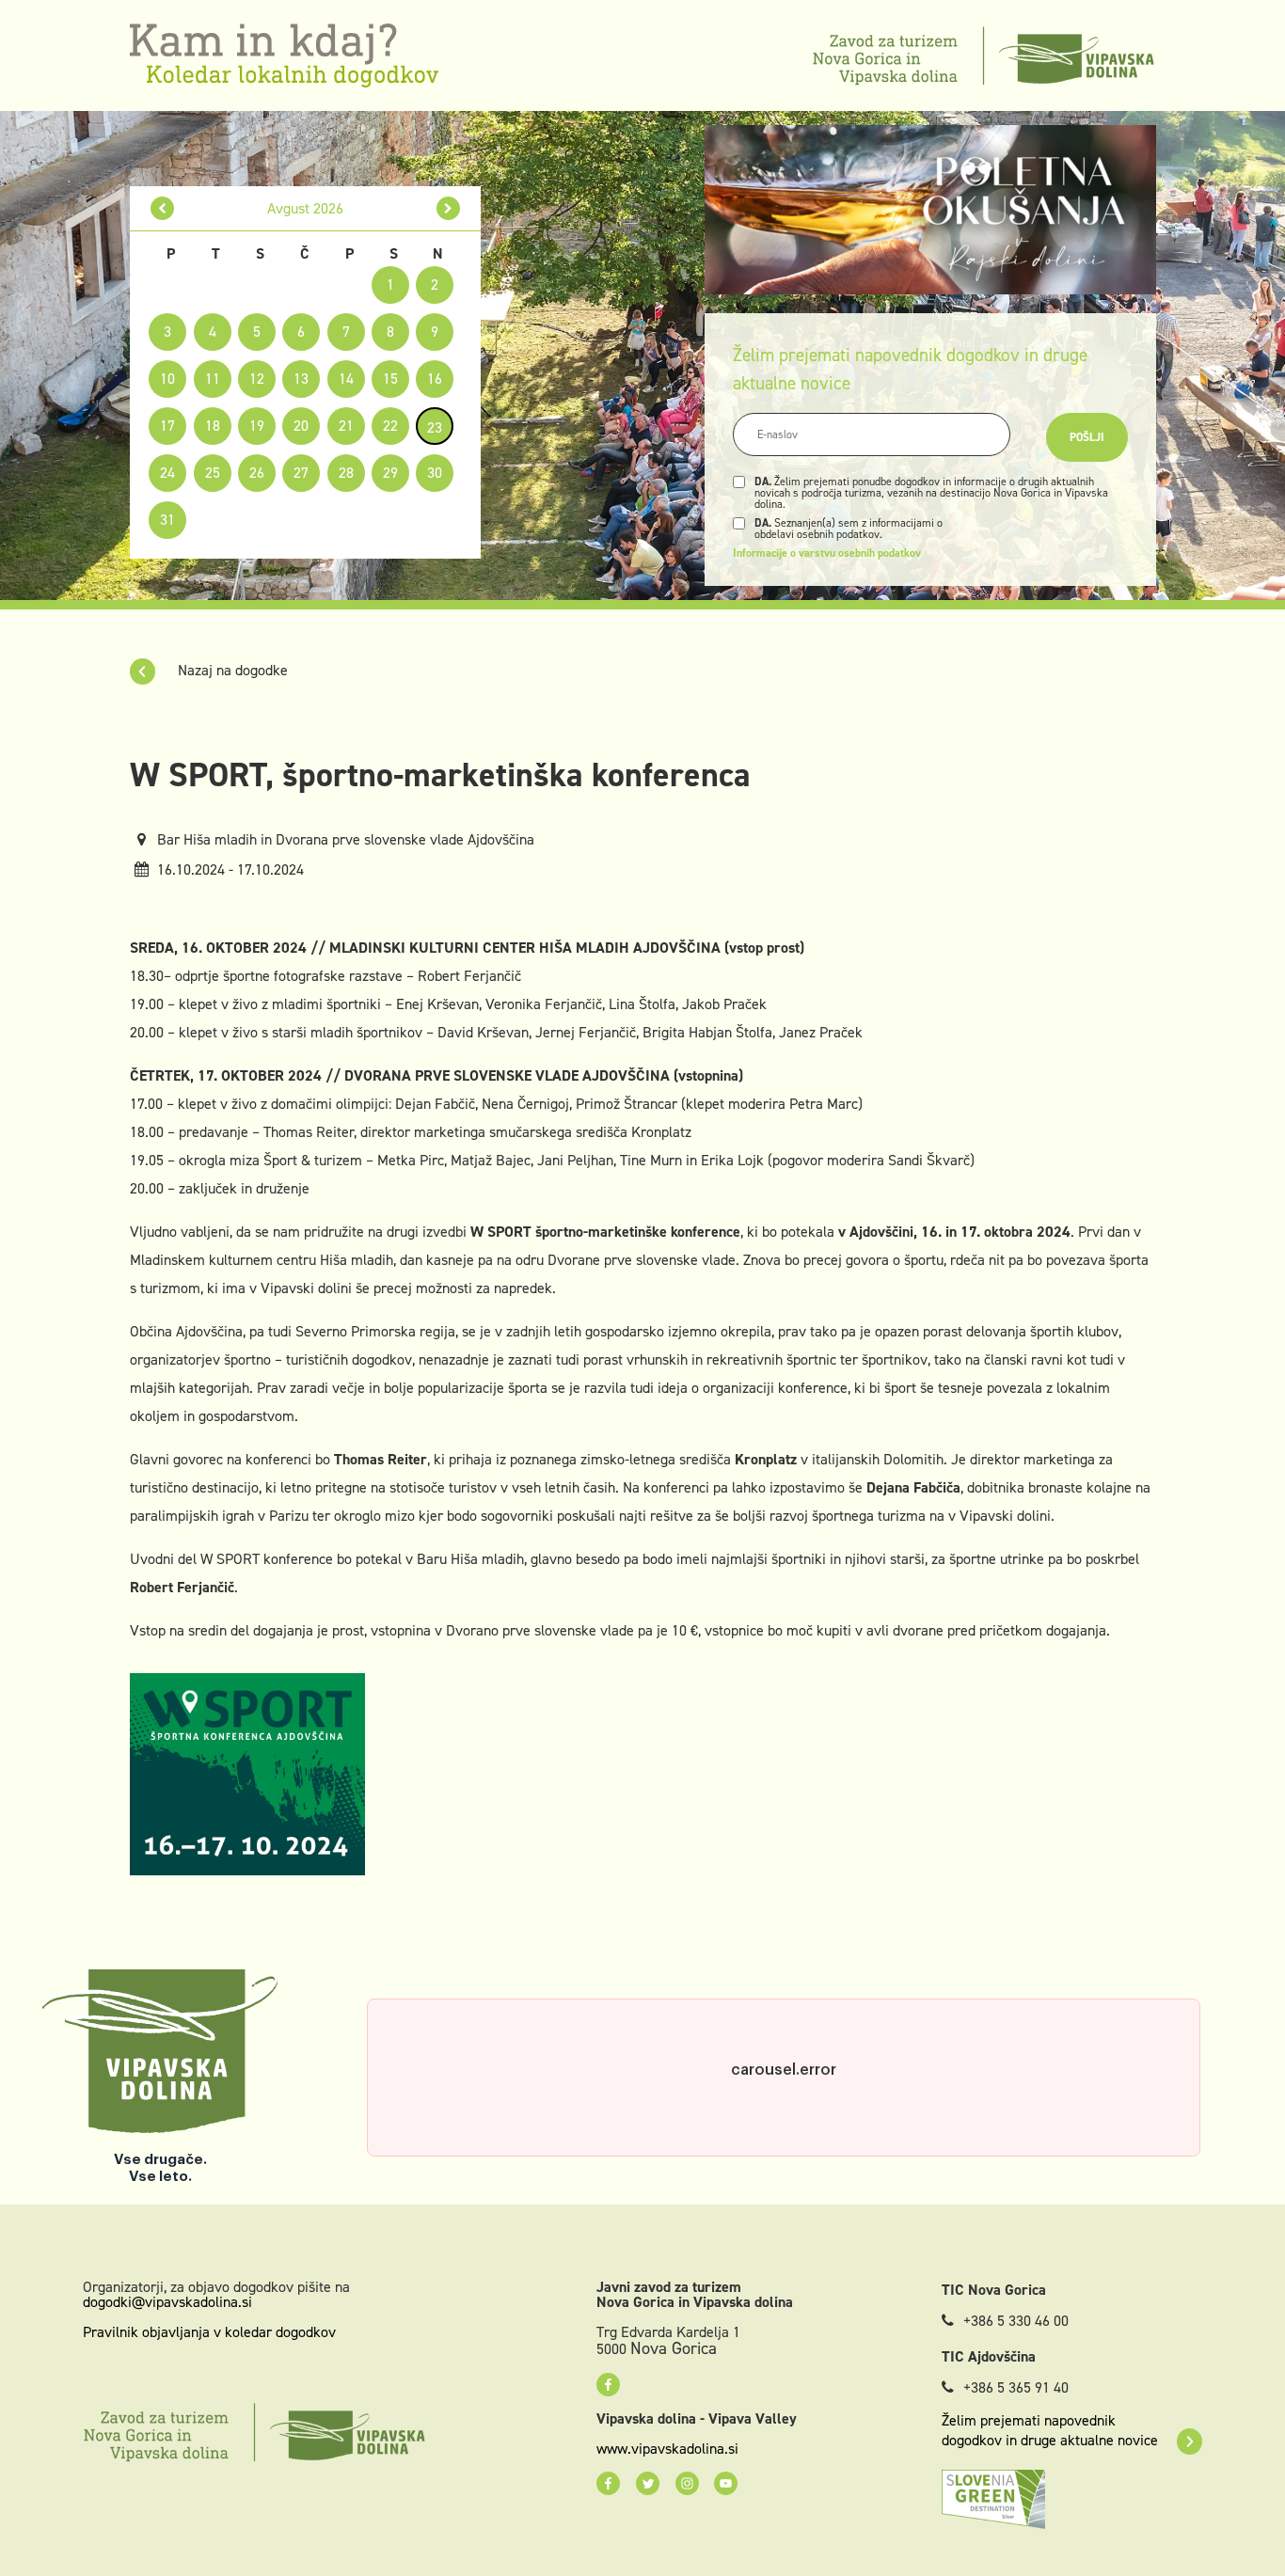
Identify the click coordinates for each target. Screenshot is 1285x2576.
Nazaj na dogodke (231, 670)
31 (167, 520)
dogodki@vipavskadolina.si (167, 2302)
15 (390, 379)
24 (167, 473)
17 (167, 426)
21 (346, 426)
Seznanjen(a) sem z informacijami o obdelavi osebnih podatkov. (849, 529)
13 (301, 379)
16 (435, 379)
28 (346, 473)
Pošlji (1087, 437)
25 (213, 473)
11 (213, 379)
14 (346, 379)
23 (435, 427)
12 (257, 379)
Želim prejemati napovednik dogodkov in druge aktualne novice (1050, 2430)
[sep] (448, 208)
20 (301, 426)
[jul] (162, 208)
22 (390, 426)
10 (167, 379)
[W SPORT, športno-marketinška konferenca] (247, 1772)
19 (257, 426)
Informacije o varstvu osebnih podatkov (827, 553)
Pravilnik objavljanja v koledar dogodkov (209, 2332)
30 (435, 473)
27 (301, 473)
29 (390, 473)
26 (257, 473)
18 (213, 426)
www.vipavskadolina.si (667, 2449)
